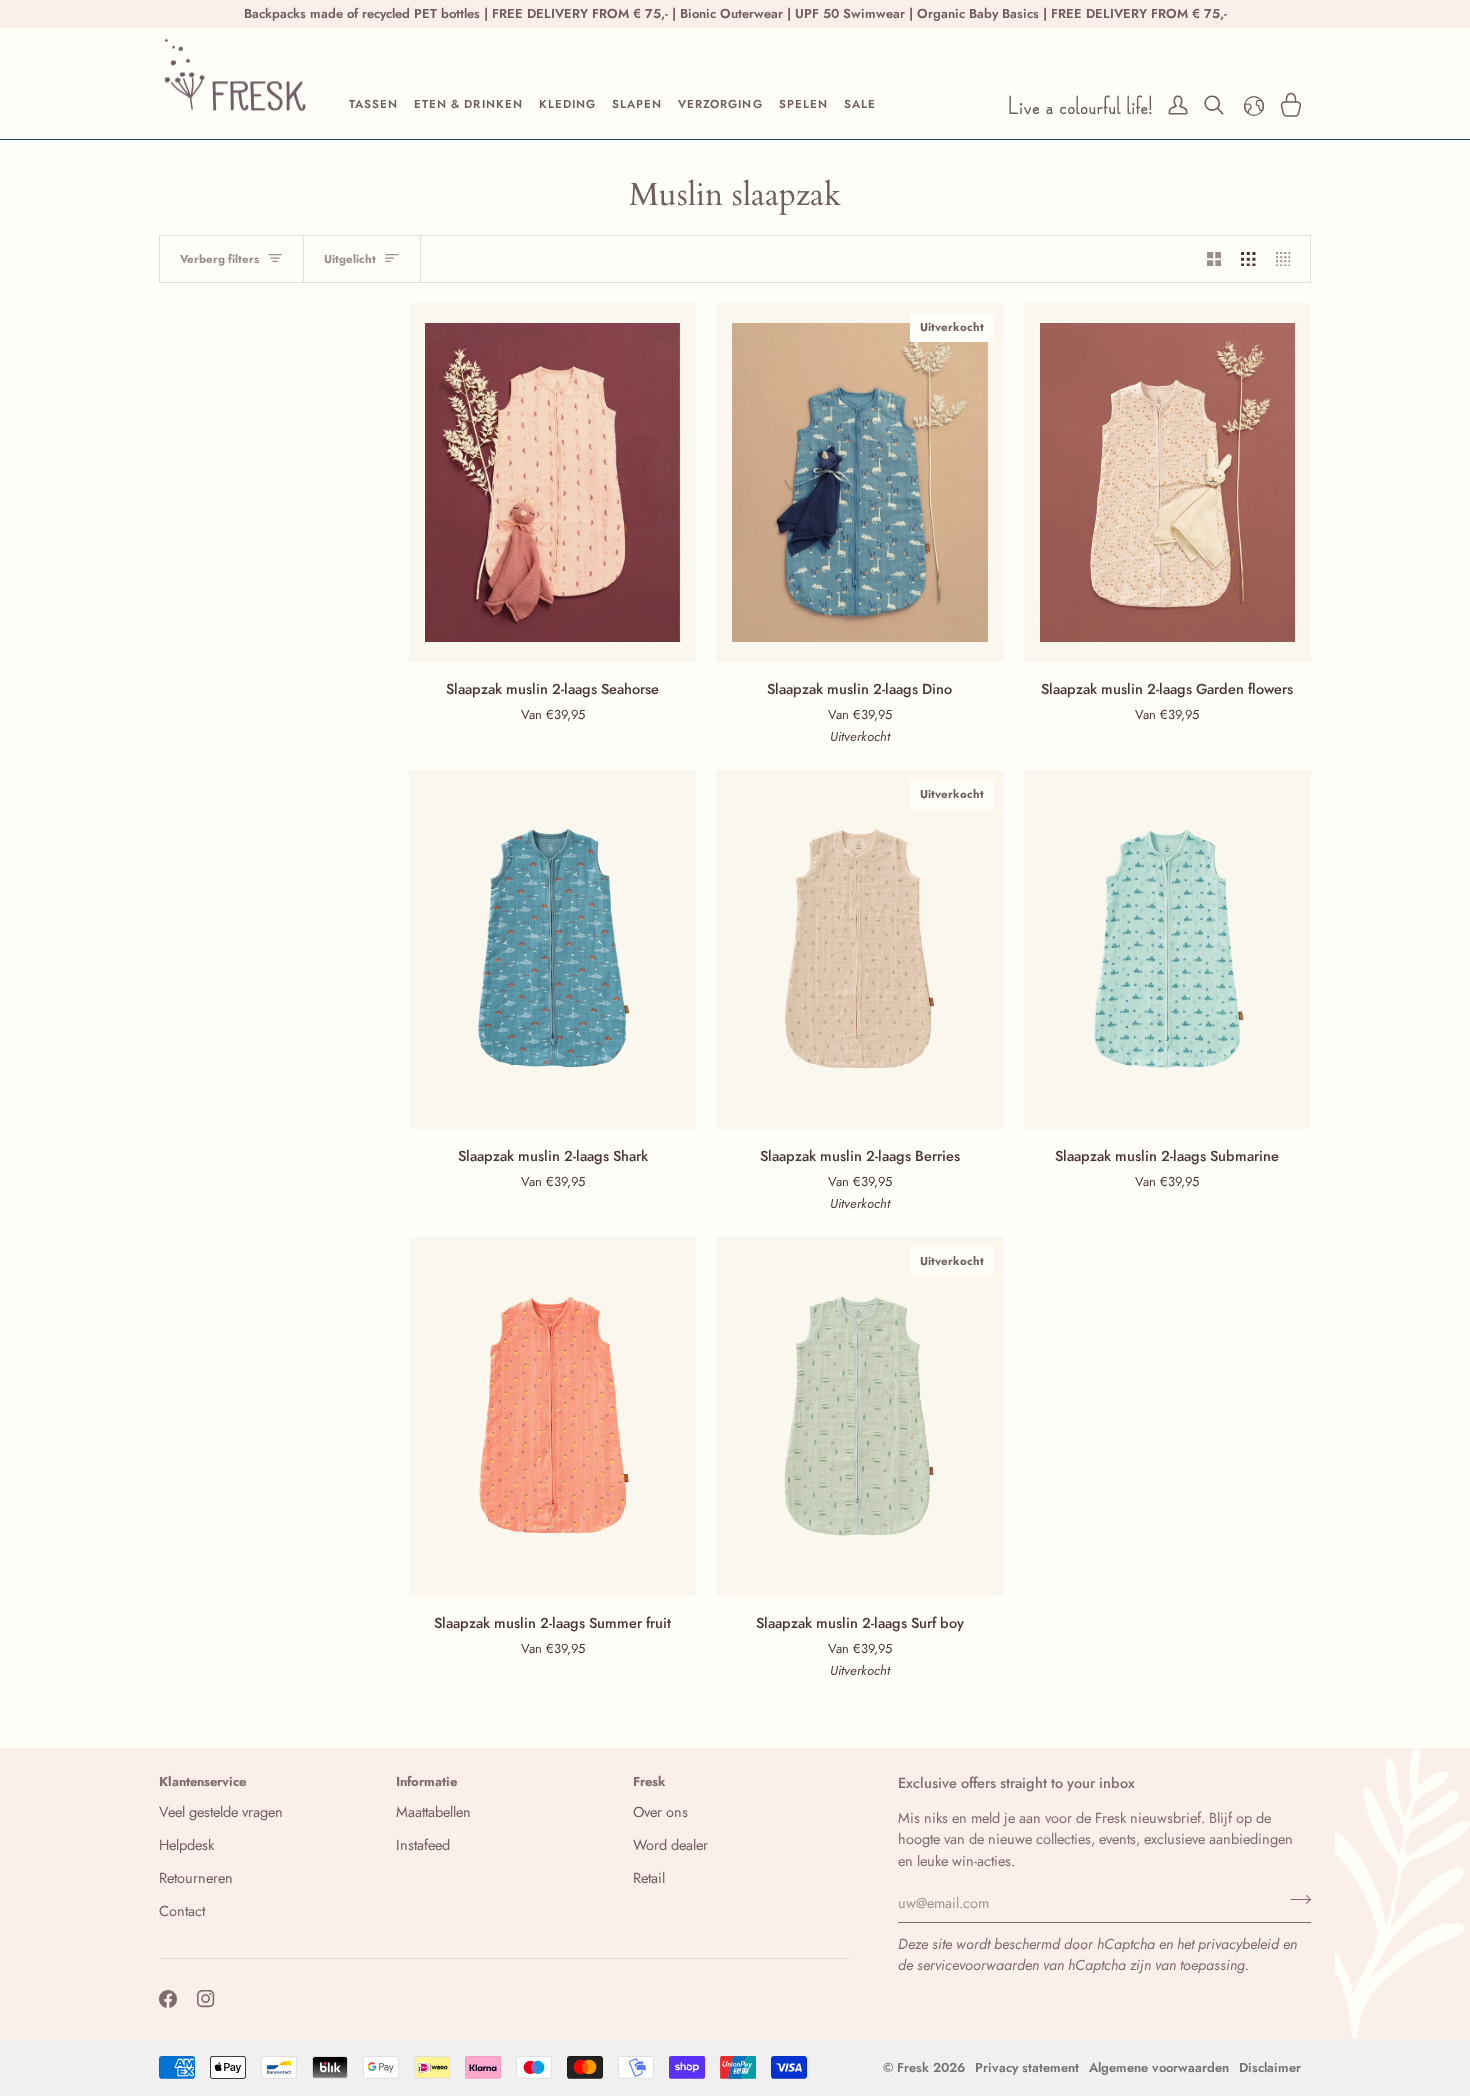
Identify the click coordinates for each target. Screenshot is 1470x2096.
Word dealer (670, 1844)
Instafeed (423, 1844)
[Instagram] (206, 1999)
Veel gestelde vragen (221, 1811)
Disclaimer (1270, 2067)
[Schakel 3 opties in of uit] (1248, 259)
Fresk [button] (649, 1781)
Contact (182, 1910)
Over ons (660, 1811)
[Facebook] (168, 1999)
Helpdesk (186, 1844)
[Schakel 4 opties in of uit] (1288, 259)
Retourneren (196, 1877)
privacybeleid (1238, 1943)
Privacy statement (1027, 2067)
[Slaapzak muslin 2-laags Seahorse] (552, 482)
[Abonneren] (1294, 1900)
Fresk (913, 2067)
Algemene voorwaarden (1159, 2067)
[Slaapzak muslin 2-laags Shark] (552, 949)
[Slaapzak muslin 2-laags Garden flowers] (1167, 482)
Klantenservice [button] (202, 1781)
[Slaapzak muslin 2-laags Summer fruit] (552, 1416)
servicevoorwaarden (978, 1964)
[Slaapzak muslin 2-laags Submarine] (1167, 949)
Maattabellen (433, 1811)
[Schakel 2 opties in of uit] (1214, 259)
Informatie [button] (426, 1781)
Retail (649, 1877)
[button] (373, 105)
